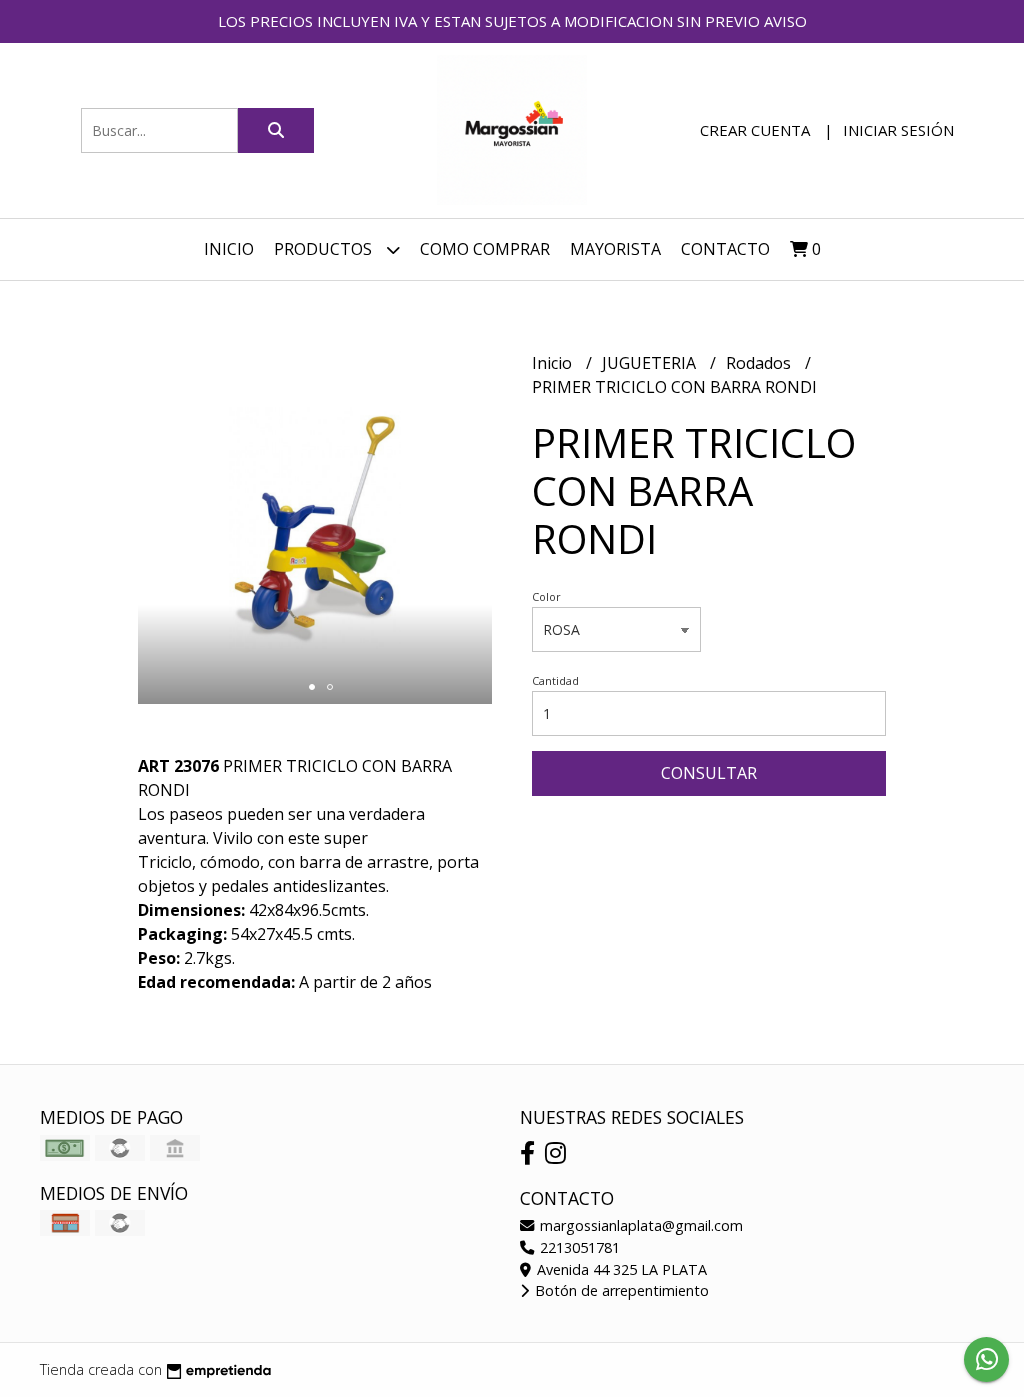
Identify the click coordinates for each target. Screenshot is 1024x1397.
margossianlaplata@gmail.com (639, 1225)
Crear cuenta (755, 130)
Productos (325, 249)
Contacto (725, 249)
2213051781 (578, 1247)
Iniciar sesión (898, 130)
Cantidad (555, 680)
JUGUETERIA (651, 363)
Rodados (760, 363)
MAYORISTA (615, 249)
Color (546, 596)
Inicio (229, 249)
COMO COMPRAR (485, 249)
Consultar (709, 773)
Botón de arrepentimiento (620, 1290)
